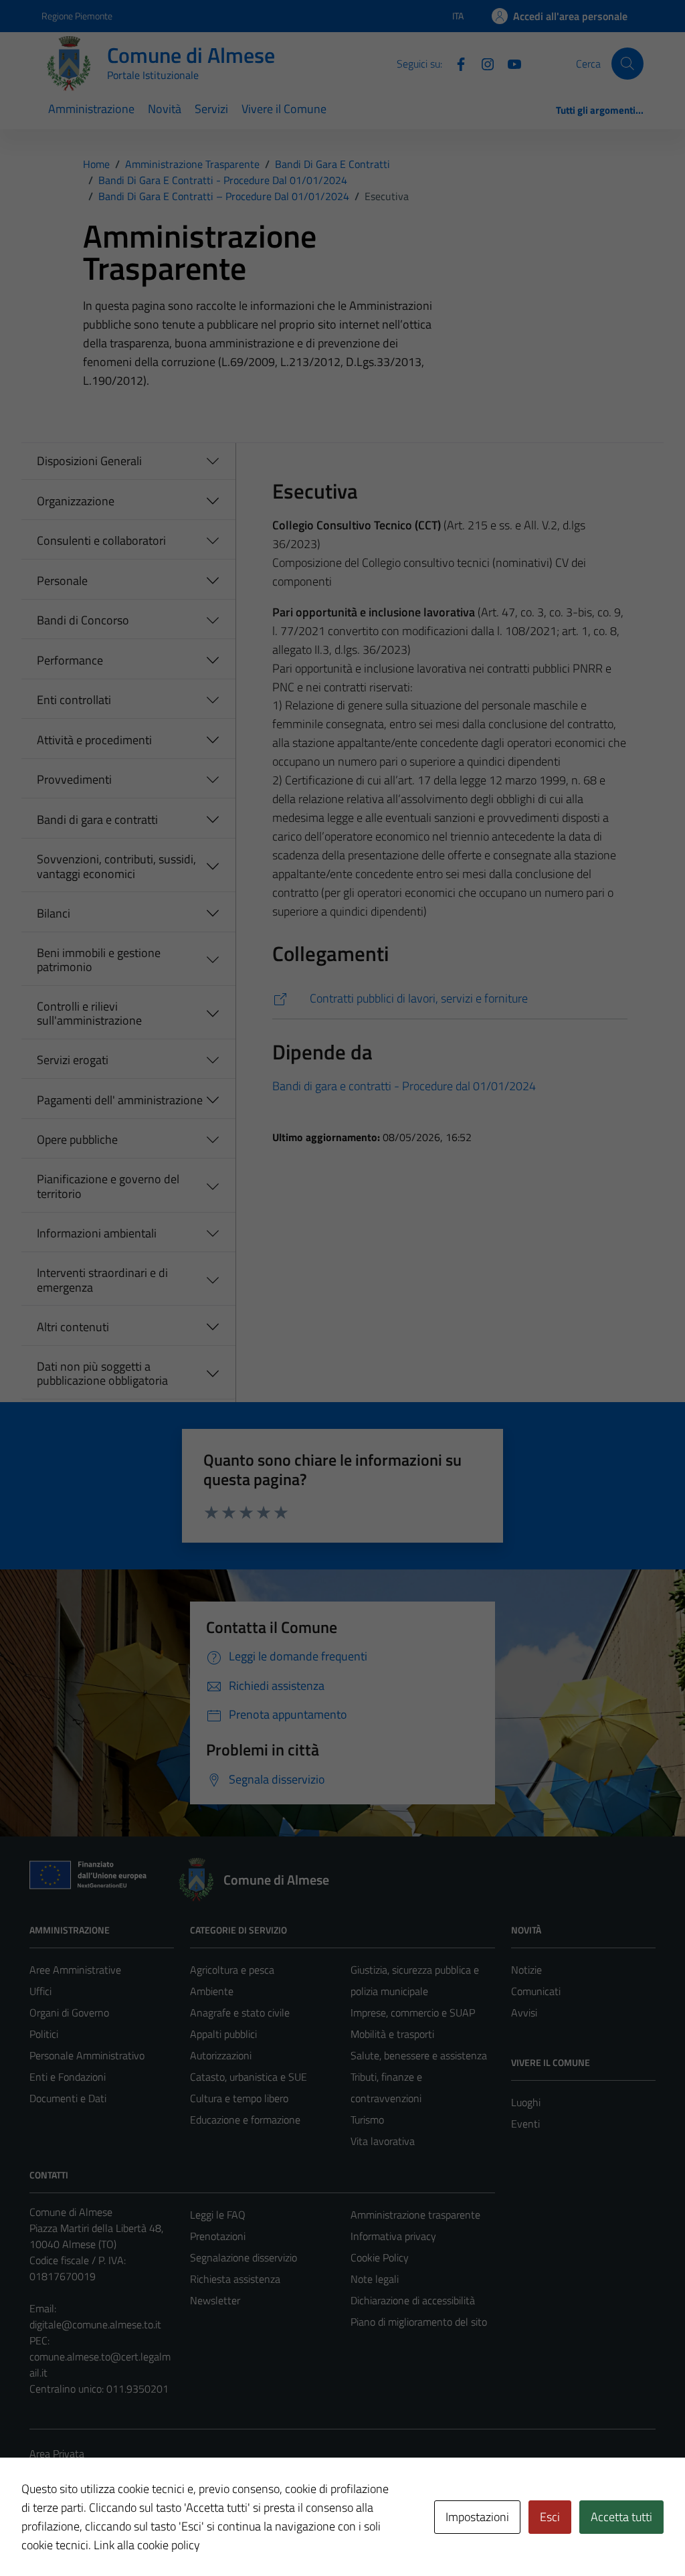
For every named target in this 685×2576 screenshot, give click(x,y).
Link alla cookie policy (147, 2545)
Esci (550, 2517)
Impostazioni (477, 2517)
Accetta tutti (621, 2517)
